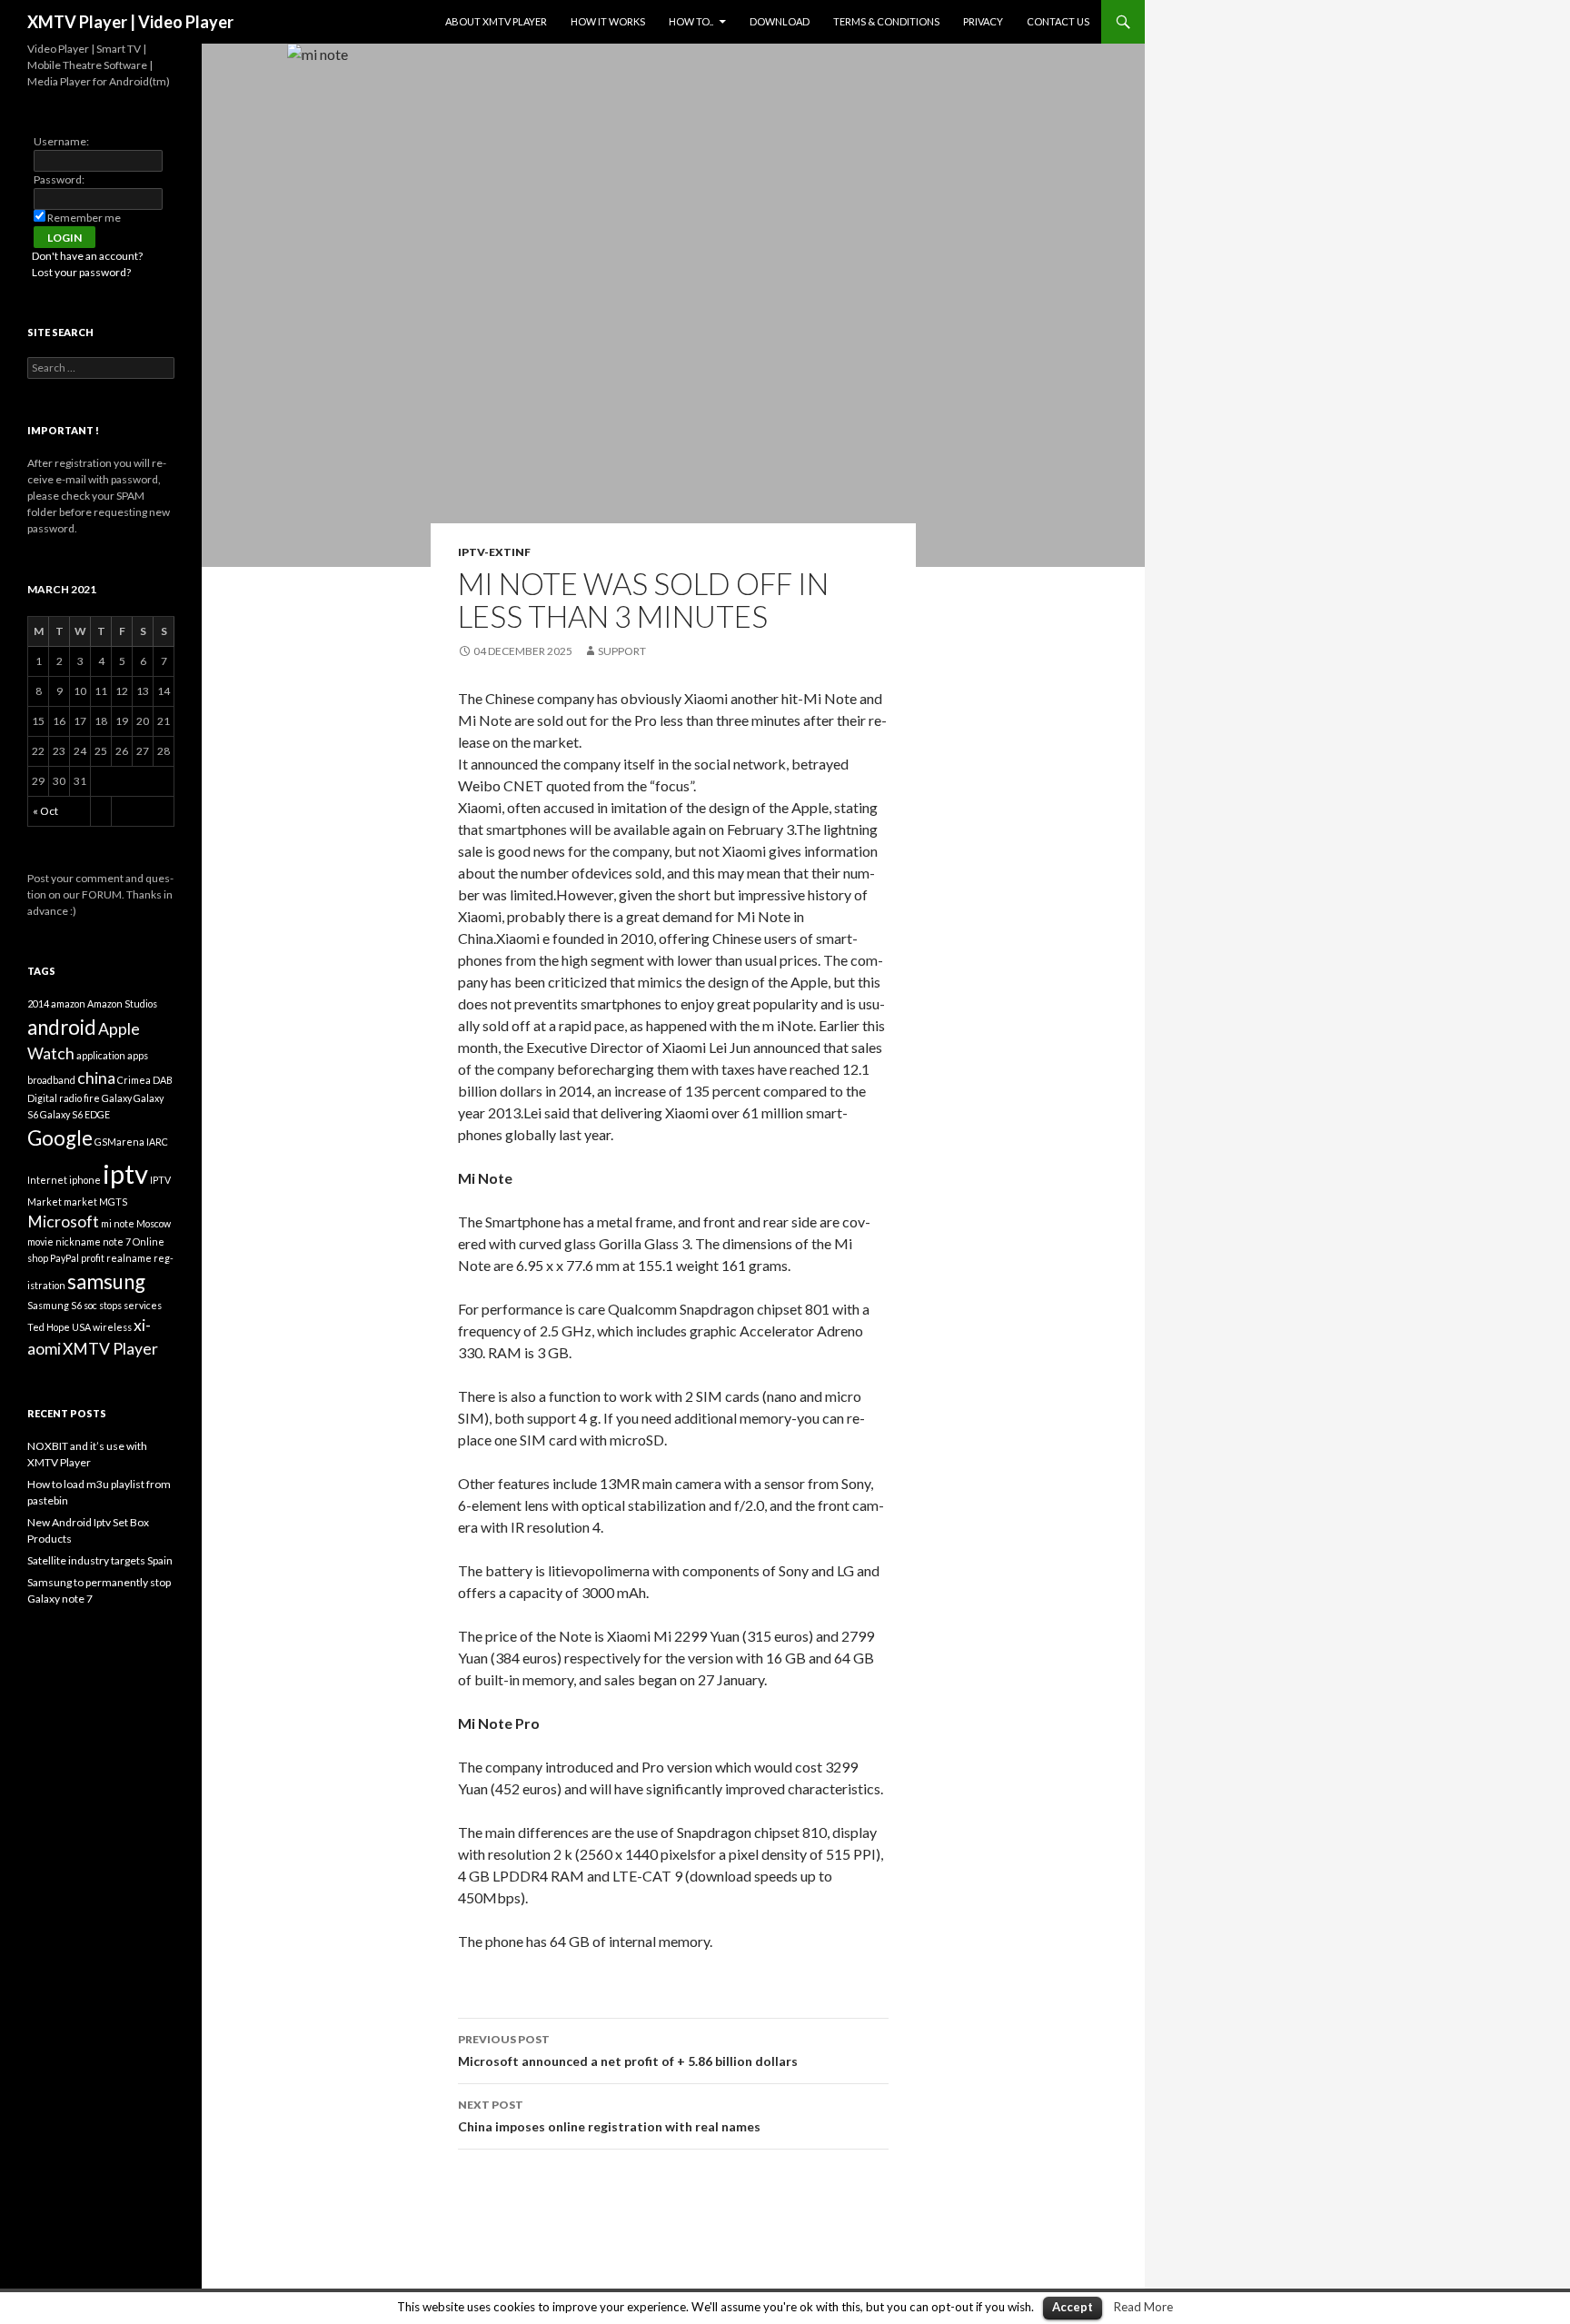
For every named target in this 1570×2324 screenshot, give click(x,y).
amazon (68, 1003)
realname (129, 1258)
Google (60, 1138)
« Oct (45, 811)
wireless (112, 1327)
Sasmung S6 (55, 1305)
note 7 (117, 1241)
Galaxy (117, 1098)
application (101, 1055)
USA (81, 1327)
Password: (59, 179)
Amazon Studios (122, 1003)
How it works (608, 21)
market (80, 1202)
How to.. (691, 21)
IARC (157, 1142)
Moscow (154, 1223)
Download (780, 21)
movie (40, 1241)
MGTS (113, 1202)
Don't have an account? (87, 256)
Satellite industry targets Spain (100, 1560)
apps (138, 1055)
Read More (1143, 2307)
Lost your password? (81, 272)
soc (90, 1305)
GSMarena (119, 1142)
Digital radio (55, 1098)
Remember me (84, 218)
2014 (38, 1003)
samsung (106, 1281)
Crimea (134, 1080)
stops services (130, 1305)
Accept (1073, 2307)
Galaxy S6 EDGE (75, 1114)
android (62, 1027)
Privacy (983, 21)
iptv (125, 1173)
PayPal (65, 1258)
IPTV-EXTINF (494, 552)
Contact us (1058, 21)
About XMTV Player (496, 21)
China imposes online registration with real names (609, 2116)
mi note (118, 1223)
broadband (51, 1080)
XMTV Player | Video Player (130, 22)
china (96, 1078)
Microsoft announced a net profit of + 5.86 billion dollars (628, 2051)
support (622, 651)
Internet (47, 1180)
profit (93, 1258)
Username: (61, 141)
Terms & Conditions (886, 21)
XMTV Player (110, 1349)
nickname (78, 1241)
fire (92, 1098)
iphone (85, 1180)
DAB (163, 1080)
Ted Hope (49, 1327)
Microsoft (63, 1222)
